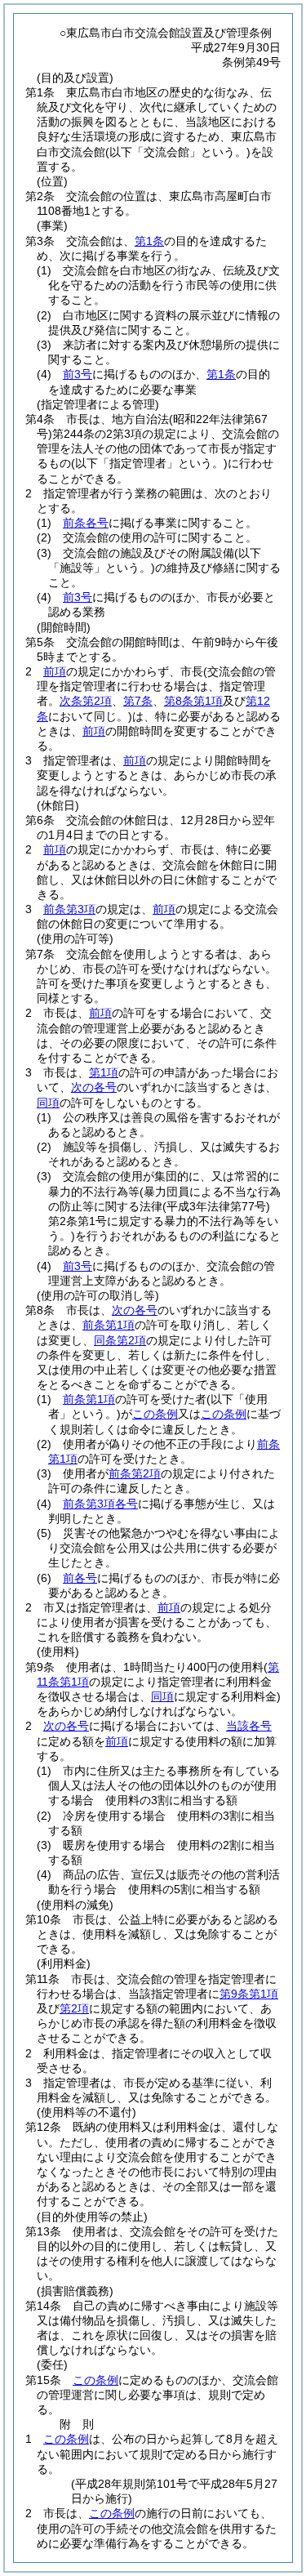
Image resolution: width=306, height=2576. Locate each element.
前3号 (78, 374)
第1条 (149, 241)
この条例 (155, 1414)
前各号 (80, 1578)
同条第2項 (120, 1340)
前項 (55, 671)
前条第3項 (69, 909)
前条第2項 (135, 1473)
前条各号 (86, 523)
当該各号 (249, 1726)
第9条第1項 (249, 1994)
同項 (48, 1103)
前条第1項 (109, 1325)
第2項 (74, 2008)
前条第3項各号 (100, 1504)
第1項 (104, 1072)
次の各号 (94, 1087)
